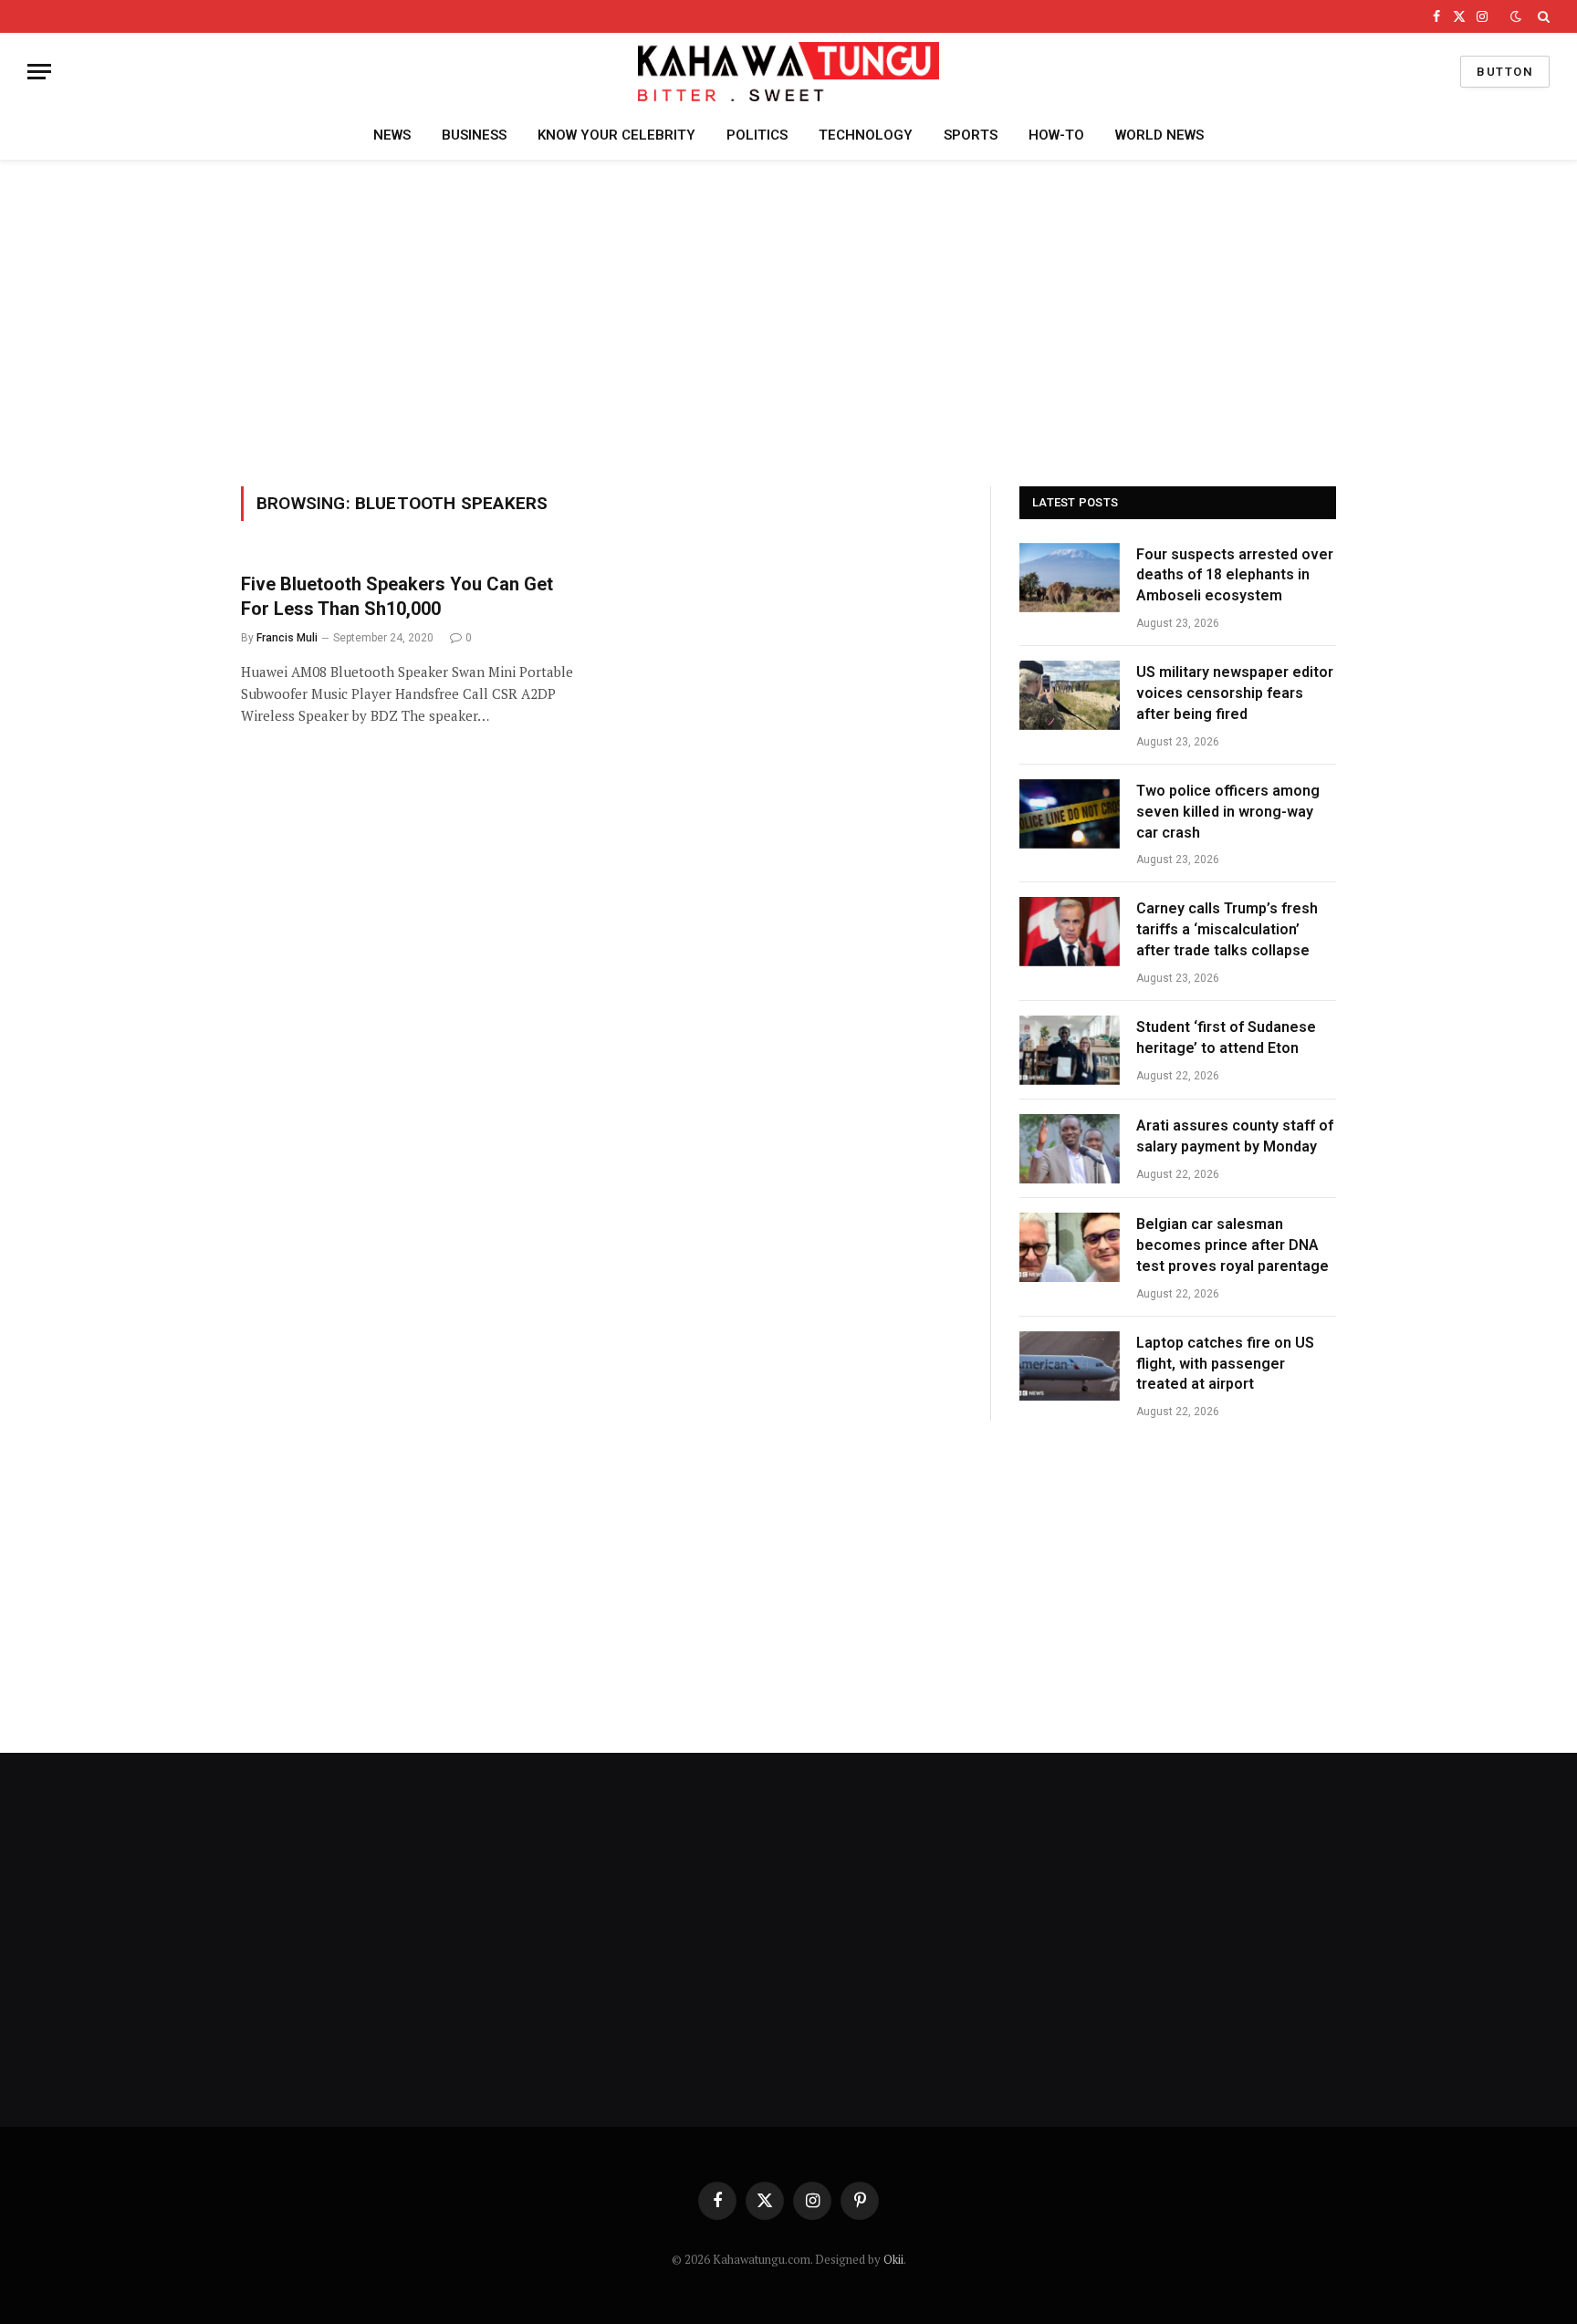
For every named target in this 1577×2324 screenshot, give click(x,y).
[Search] (1542, 16)
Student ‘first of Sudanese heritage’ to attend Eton (1226, 1037)
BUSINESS (474, 135)
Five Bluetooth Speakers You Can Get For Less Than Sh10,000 (397, 596)
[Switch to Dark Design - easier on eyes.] (1516, 16)
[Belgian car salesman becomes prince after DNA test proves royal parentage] (1070, 1247)
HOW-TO (1056, 135)
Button (1505, 72)
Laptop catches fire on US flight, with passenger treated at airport (1225, 1364)
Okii (893, 2259)
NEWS (392, 135)
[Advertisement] (788, 320)
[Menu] (39, 72)
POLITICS (757, 135)
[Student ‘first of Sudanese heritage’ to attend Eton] (1070, 1050)
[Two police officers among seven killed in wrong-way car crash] (1070, 814)
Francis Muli (287, 638)
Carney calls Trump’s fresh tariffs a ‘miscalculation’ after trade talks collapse (1227, 929)
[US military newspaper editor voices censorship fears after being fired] (1070, 695)
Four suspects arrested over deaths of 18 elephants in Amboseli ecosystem (1235, 575)
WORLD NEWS (1159, 135)
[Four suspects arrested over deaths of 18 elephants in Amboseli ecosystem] (1070, 578)
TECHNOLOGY (866, 135)
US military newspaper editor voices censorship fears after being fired (1235, 693)
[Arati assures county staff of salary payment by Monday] (1070, 1149)
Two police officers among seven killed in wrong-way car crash (1228, 812)
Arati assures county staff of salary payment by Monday (1235, 1136)
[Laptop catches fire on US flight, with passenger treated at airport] (1070, 1366)
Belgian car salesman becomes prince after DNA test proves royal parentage (1232, 1245)
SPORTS (971, 135)
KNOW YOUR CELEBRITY (616, 135)
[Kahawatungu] (788, 72)
